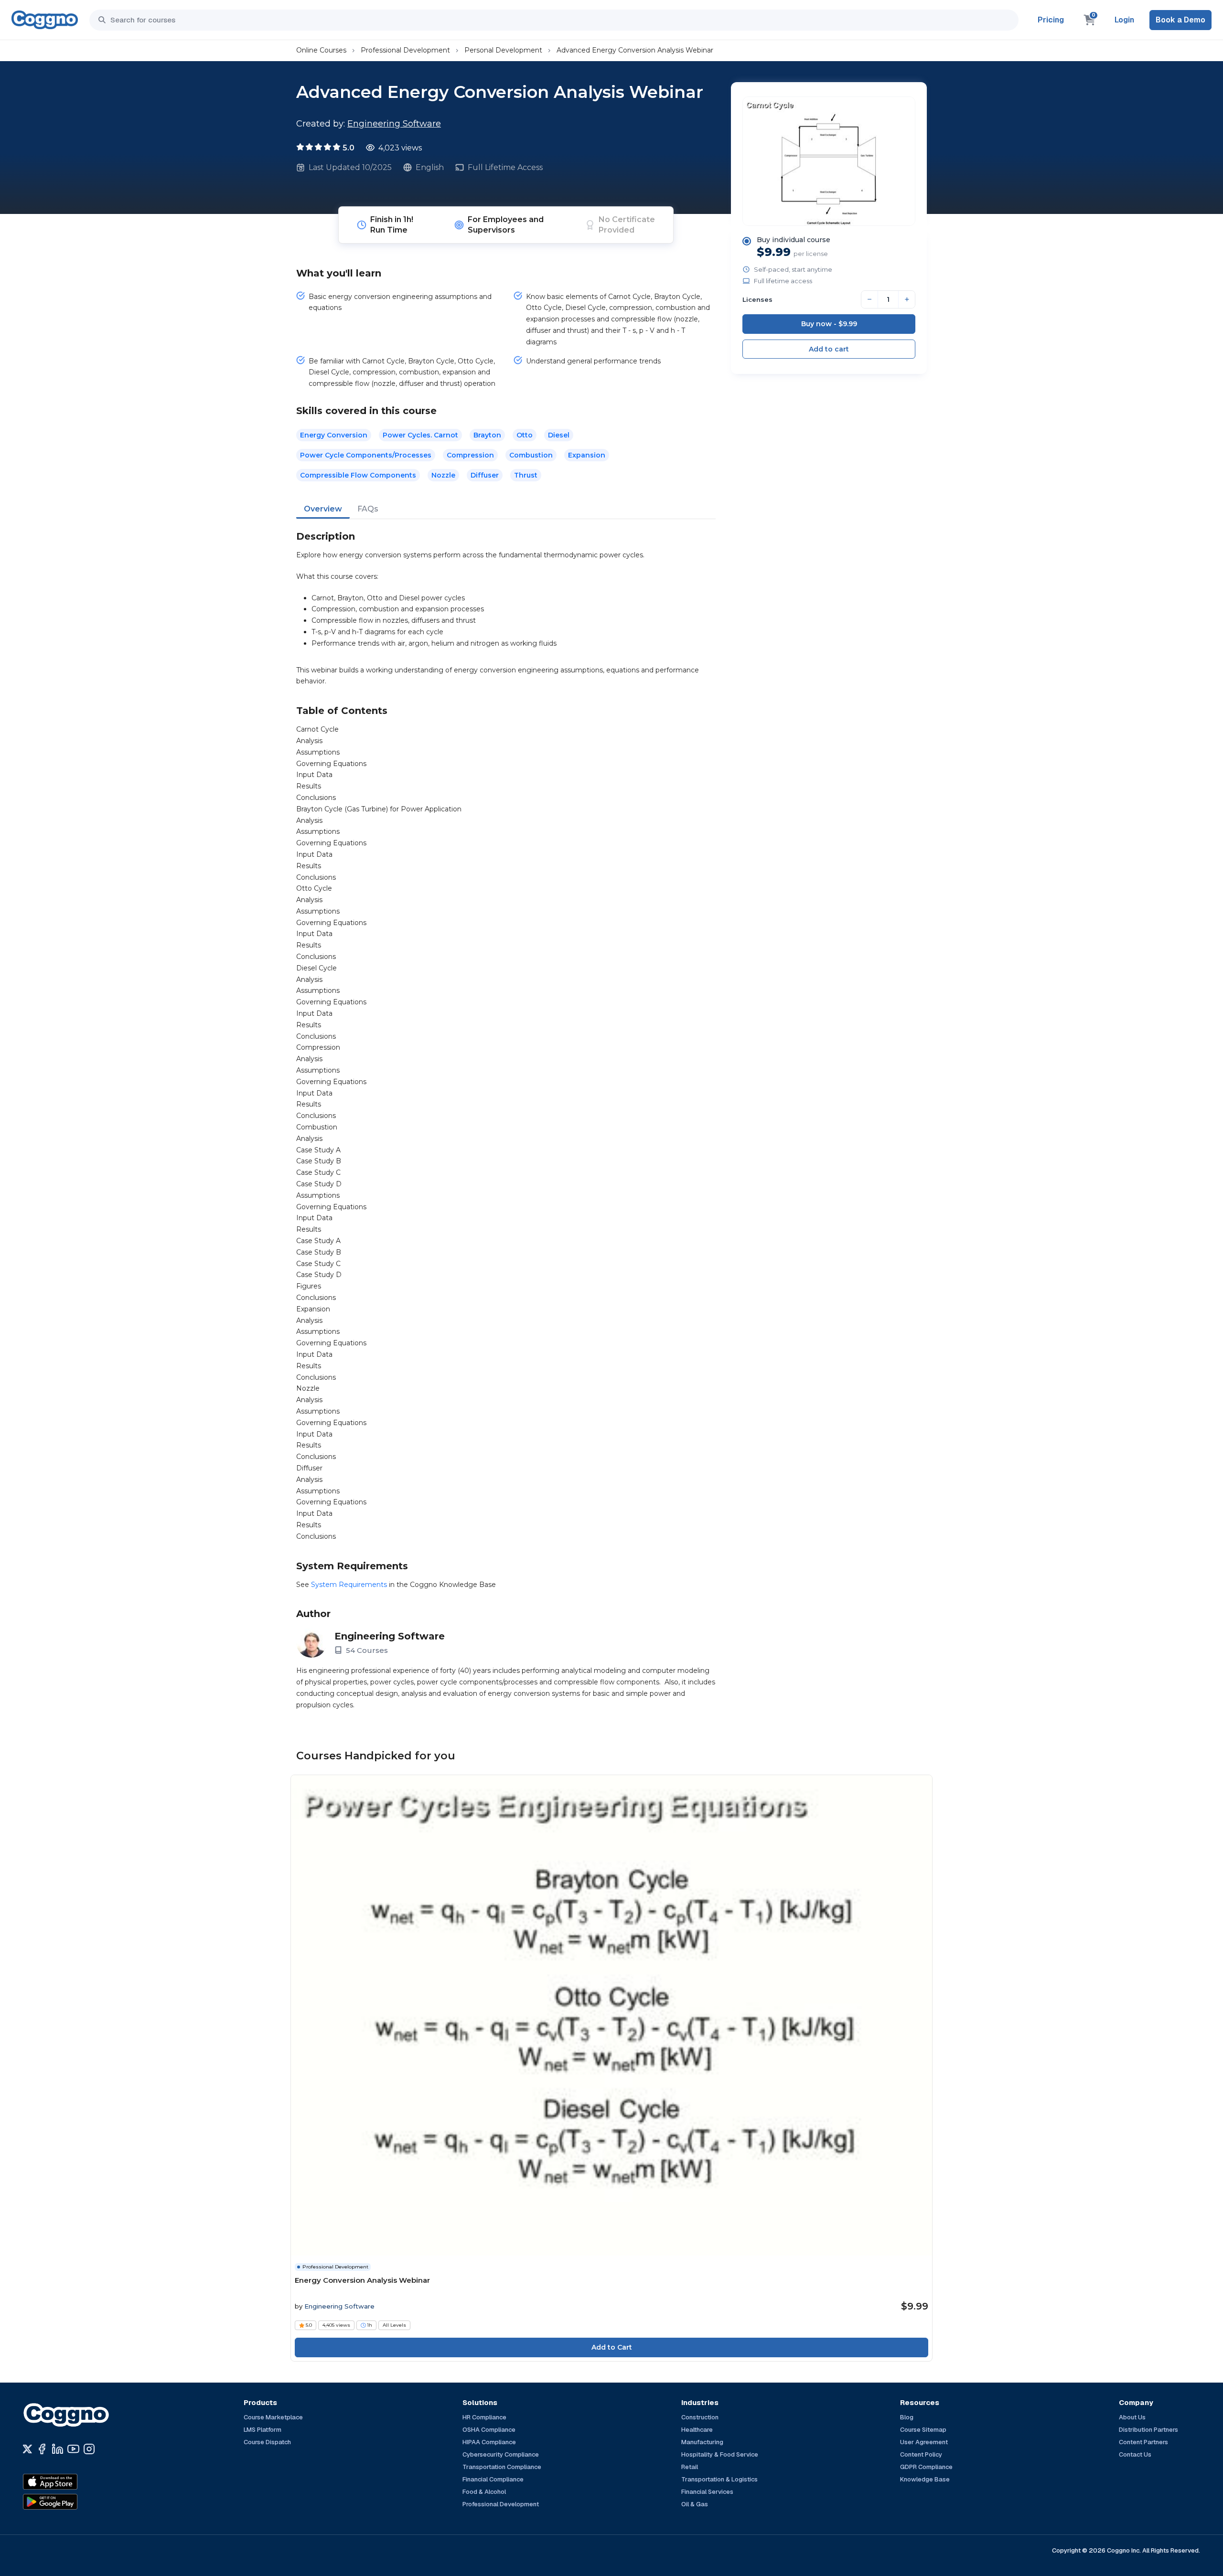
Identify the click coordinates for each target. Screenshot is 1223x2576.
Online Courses (321, 50)
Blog (907, 2417)
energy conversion (334, 435)
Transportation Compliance (502, 2467)
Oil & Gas (695, 2504)
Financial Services (707, 2492)
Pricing (1051, 20)
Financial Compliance (493, 2479)
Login (1124, 20)
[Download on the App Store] (71, 2482)
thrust (526, 475)
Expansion (587, 455)
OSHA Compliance (489, 2430)
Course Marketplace (273, 2417)
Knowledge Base (925, 2479)
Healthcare (697, 2430)
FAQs (368, 509)
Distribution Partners (1148, 2430)
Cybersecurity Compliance (501, 2454)
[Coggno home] (45, 20)
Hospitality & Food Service (720, 2454)
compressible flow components (358, 475)
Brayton (487, 435)
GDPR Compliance (926, 2467)
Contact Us (1135, 2454)
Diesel (559, 435)
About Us (1132, 2417)
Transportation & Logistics (719, 2479)
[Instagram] (89, 2449)
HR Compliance (484, 2417)
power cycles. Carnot (420, 435)
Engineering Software (394, 124)
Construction (700, 2417)
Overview (323, 509)
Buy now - (829, 324)
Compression (470, 455)
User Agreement (924, 2442)
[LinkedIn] (58, 2449)
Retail (690, 2467)
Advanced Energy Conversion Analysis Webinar (635, 50)
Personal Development (503, 50)
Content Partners (1143, 2442)
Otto (525, 435)
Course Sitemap (923, 2430)
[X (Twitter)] (27, 2449)
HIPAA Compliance (489, 2442)
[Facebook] (42, 2449)
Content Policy (921, 2454)
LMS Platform (263, 2430)
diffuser (485, 475)
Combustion (531, 455)
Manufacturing (702, 2442)
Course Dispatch (267, 2442)
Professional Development (405, 50)
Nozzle (443, 475)
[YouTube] (73, 2449)
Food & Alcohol (484, 2492)
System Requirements (349, 1585)
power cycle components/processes (366, 455)
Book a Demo (1180, 20)
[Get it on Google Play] (71, 2502)
